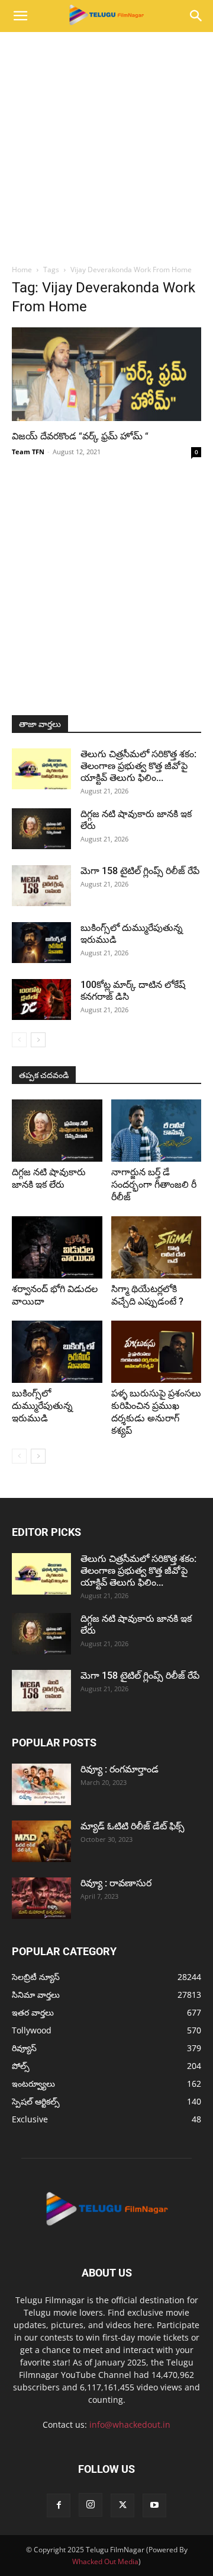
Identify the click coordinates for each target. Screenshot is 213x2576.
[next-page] (38, 1040)
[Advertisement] (106, 145)
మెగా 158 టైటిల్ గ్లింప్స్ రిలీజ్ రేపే (140, 871)
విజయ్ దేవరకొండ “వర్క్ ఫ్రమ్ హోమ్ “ (80, 436)
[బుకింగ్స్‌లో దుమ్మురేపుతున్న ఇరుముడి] (41, 943)
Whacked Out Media (105, 2561)
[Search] (196, 16)
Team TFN (28, 452)
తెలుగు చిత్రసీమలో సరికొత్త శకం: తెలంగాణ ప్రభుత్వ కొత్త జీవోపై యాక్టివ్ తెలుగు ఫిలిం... (138, 766)
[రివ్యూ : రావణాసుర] (41, 1898)
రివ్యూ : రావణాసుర (116, 1883)
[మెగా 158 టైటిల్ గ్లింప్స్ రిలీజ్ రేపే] (41, 886)
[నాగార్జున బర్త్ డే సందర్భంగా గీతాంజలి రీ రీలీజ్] (156, 1131)
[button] (20, 16)
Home (22, 270)
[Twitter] (122, 2505)
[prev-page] (19, 1040)
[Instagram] (91, 2505)
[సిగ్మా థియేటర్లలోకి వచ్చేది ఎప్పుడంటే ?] (156, 1247)
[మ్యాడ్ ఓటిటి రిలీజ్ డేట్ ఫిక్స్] (41, 1841)
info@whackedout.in (130, 2424)
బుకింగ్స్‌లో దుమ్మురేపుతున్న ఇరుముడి (42, 1406)
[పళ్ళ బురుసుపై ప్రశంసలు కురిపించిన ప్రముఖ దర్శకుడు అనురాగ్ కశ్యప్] (156, 1352)
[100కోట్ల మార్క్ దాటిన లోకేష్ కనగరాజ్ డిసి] (41, 1000)
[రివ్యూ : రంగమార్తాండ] (41, 1784)
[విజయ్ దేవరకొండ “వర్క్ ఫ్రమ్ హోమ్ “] (106, 374)
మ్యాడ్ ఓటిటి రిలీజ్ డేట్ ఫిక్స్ (134, 1826)
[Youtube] (154, 2505)
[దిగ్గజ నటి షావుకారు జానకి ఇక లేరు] (41, 829)
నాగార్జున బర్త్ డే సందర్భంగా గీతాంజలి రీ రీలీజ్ (154, 1185)
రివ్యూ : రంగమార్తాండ (120, 1769)
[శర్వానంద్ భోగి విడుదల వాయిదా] (57, 1247)
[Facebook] (59, 2505)
